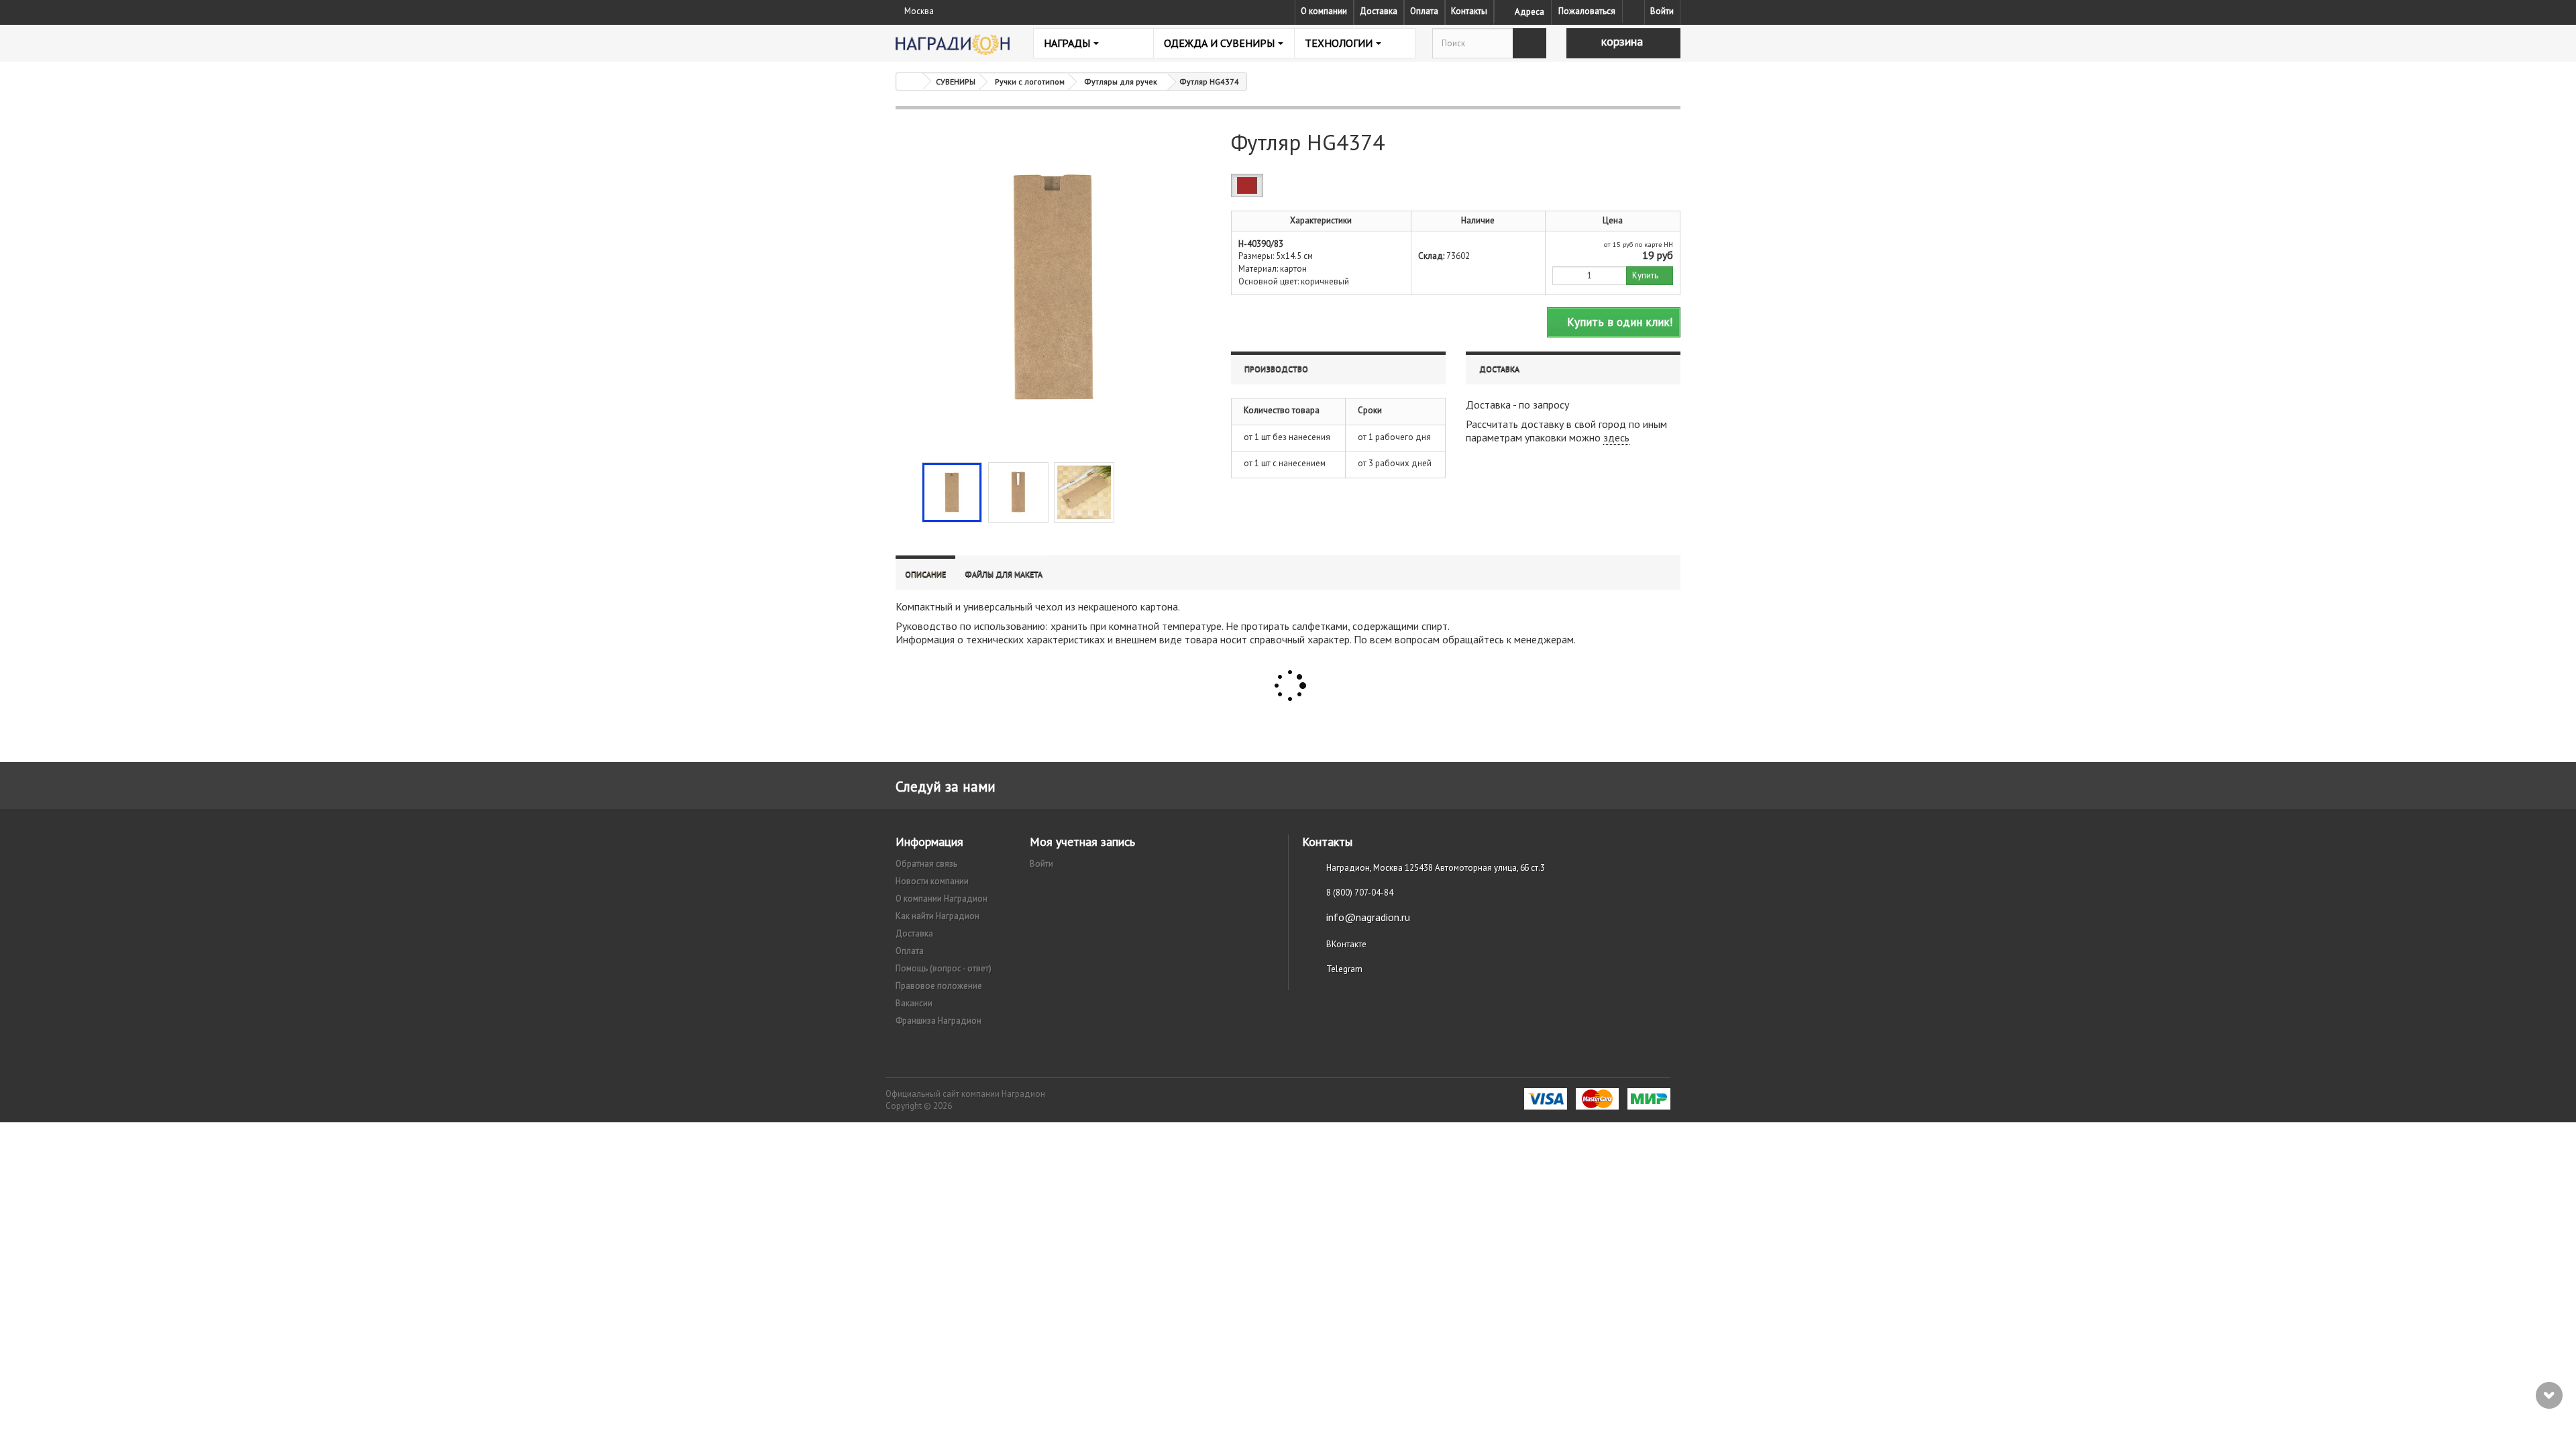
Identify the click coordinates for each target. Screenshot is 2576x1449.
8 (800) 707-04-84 (1360, 893)
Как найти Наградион (937, 916)
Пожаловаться (1587, 11)
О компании (1324, 11)
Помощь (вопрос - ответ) (944, 968)
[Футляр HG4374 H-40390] (952, 492)
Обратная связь (926, 864)
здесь (1616, 437)
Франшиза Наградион (938, 1021)
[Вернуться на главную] (910, 82)
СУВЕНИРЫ (956, 82)
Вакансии (914, 1003)
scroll (2549, 1395)
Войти (1662, 11)
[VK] (1633, 11)
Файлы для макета (1004, 574)
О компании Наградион (942, 899)
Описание (925, 574)
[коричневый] (1247, 185)
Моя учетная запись (1082, 842)
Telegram (1344, 969)
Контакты (1469, 11)
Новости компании (932, 881)
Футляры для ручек (1121, 82)
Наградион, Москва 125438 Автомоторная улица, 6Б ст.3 (1436, 868)
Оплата (1424, 11)
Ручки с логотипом (1030, 82)
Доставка (1379, 11)
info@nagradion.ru (1368, 917)
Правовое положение (939, 986)
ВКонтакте (1346, 944)
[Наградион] (953, 45)
